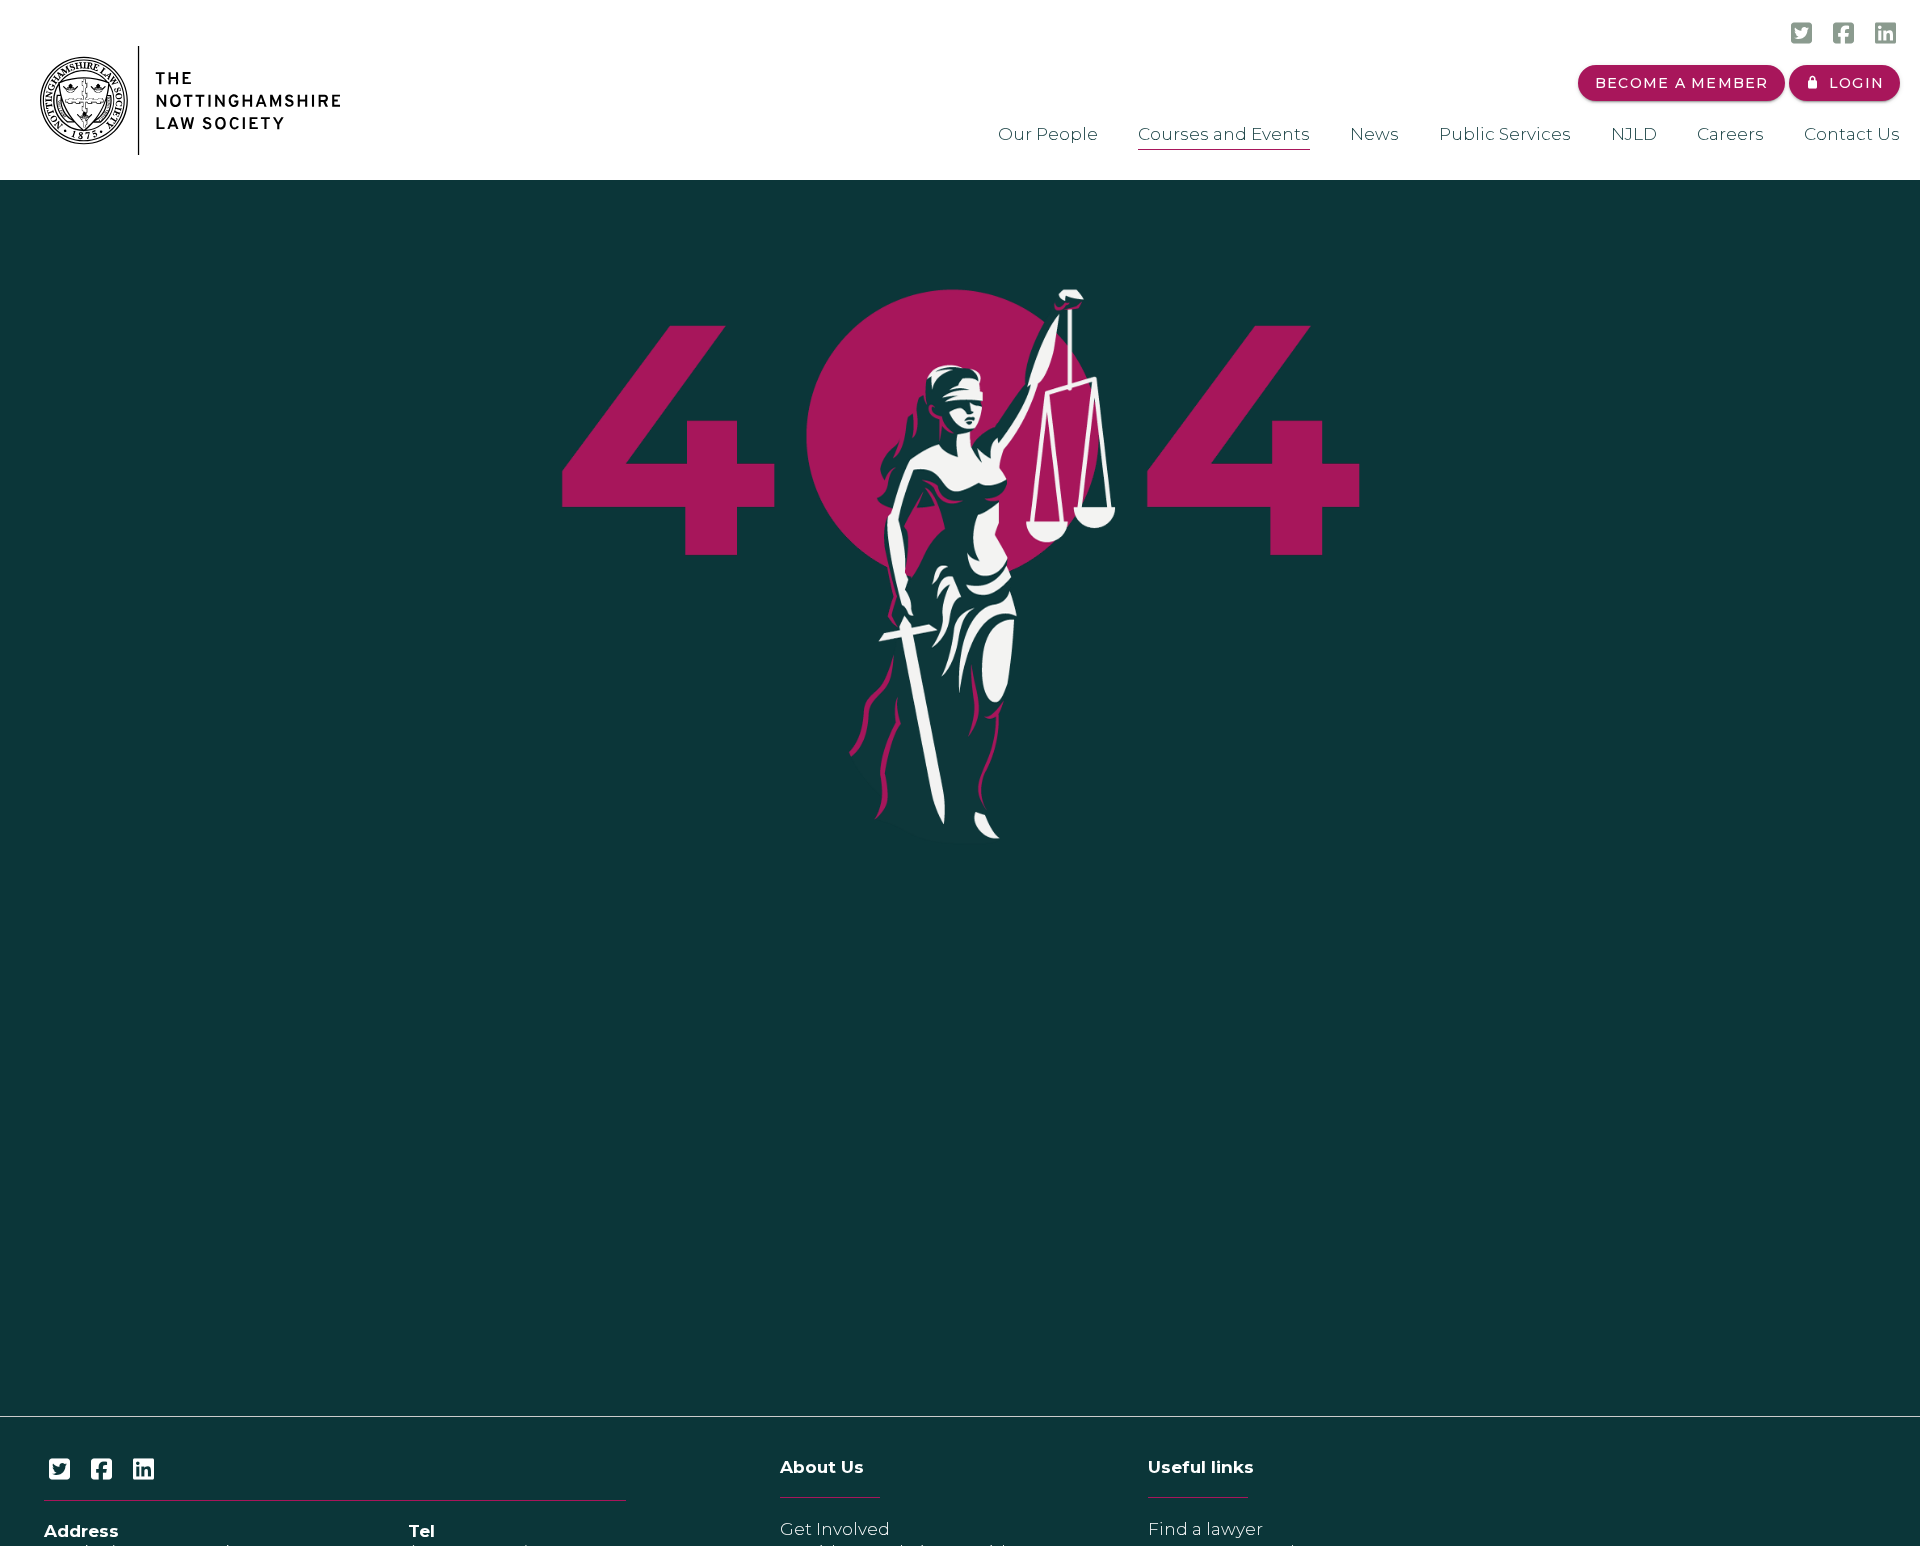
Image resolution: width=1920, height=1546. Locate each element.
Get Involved (835, 1529)
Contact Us (1852, 134)
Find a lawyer (1205, 1529)
